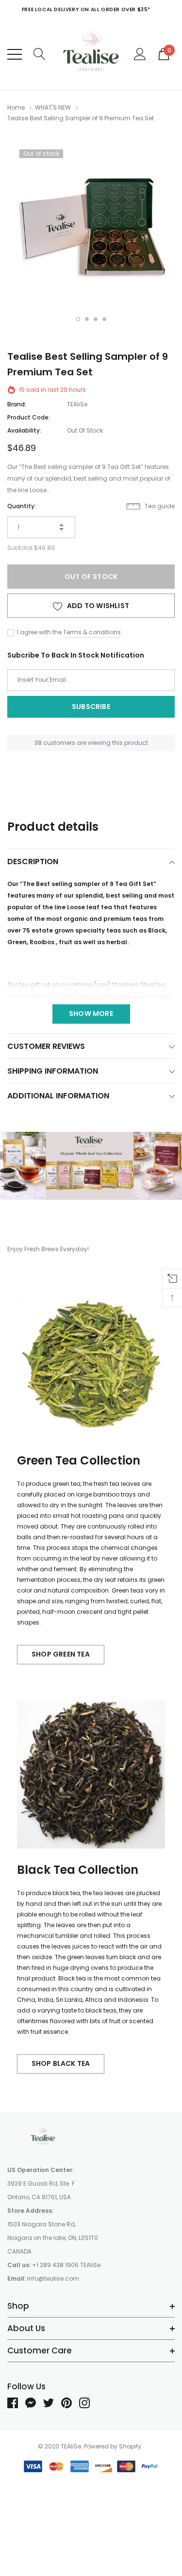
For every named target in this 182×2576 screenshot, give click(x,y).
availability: (24, 430)
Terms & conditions (92, 632)
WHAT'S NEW (53, 107)
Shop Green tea (61, 1654)
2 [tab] (87, 319)
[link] (44, 2136)
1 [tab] (78, 319)
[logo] (91, 54)
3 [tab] (96, 319)
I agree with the (39, 632)
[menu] (15, 54)
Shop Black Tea (61, 2063)
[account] (140, 54)
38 (38, 743)
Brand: (17, 404)
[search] (40, 54)
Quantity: (22, 506)
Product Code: (29, 417)
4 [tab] (104, 319)
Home (16, 107)
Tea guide (159, 506)
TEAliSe (77, 404)
